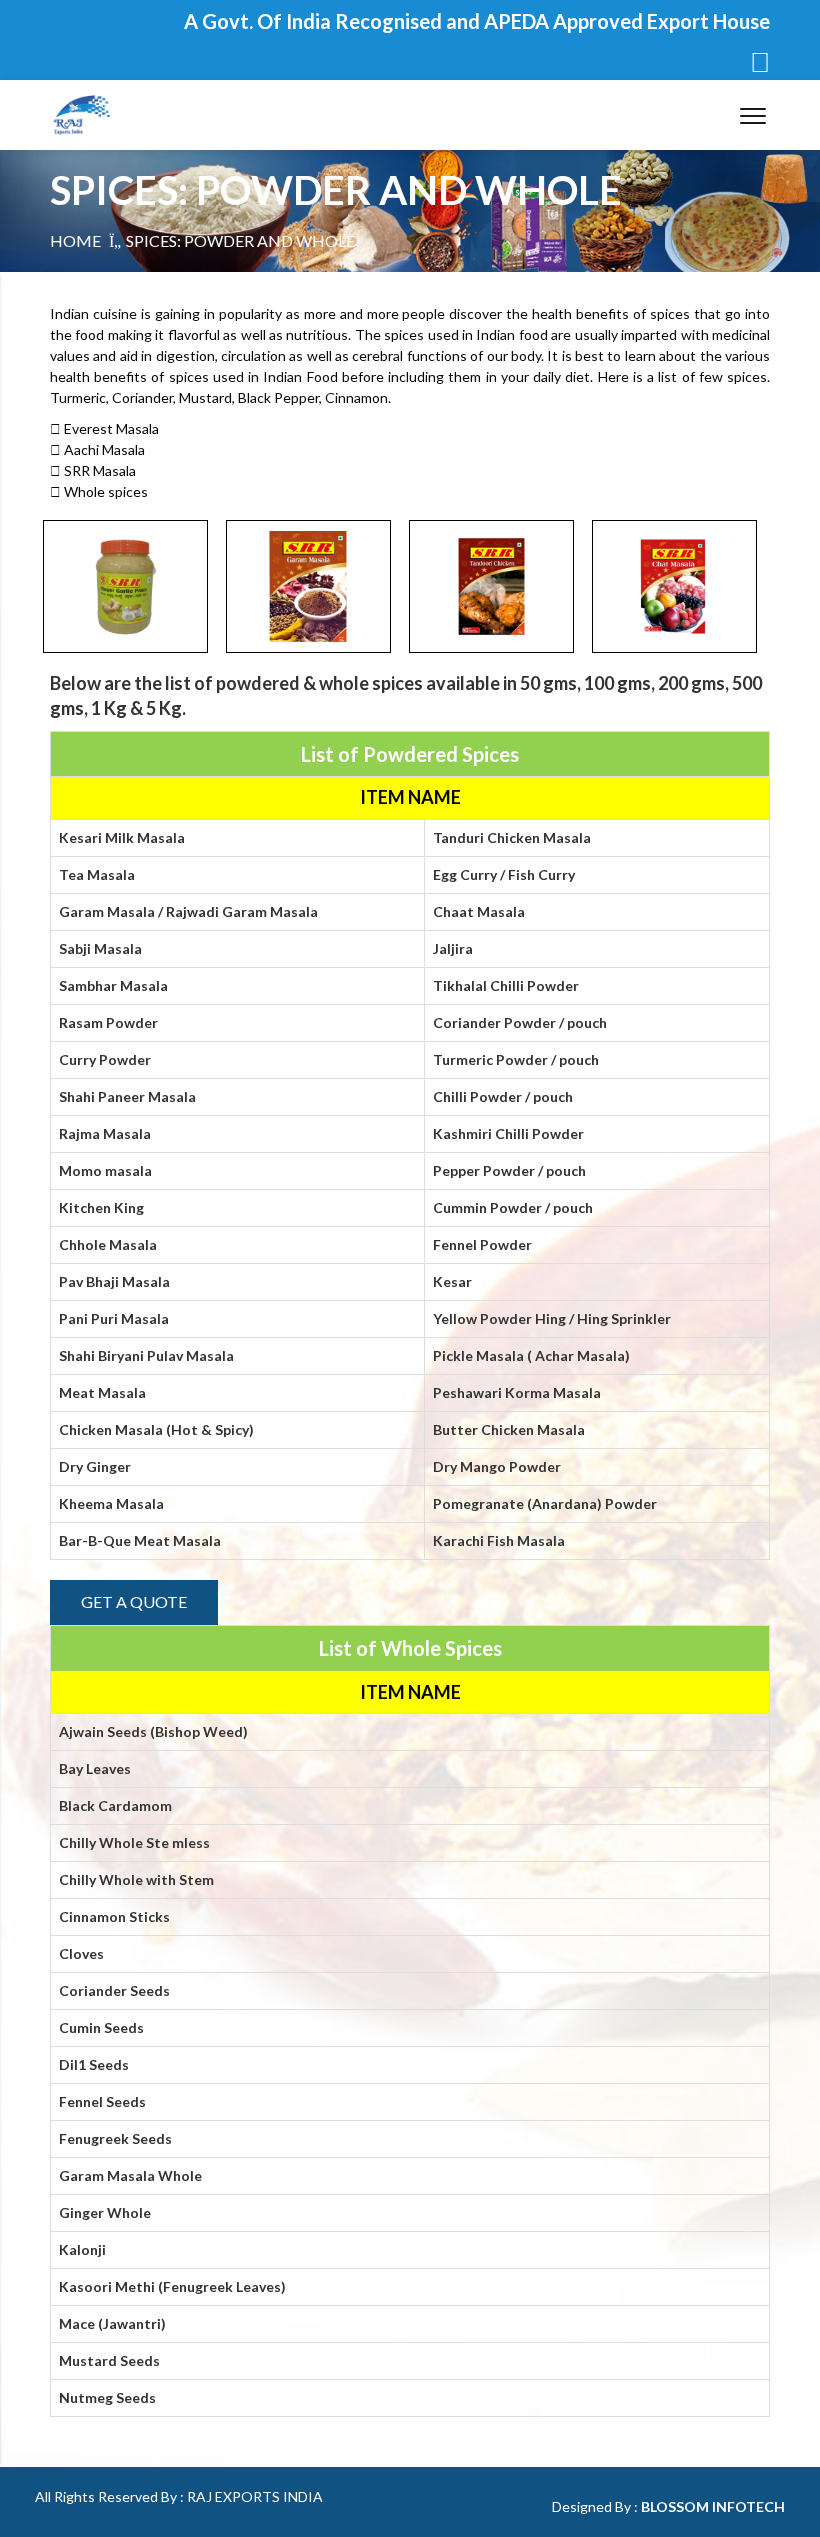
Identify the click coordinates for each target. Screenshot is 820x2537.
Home (75, 240)
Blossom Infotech (713, 2506)
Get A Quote (134, 1601)
